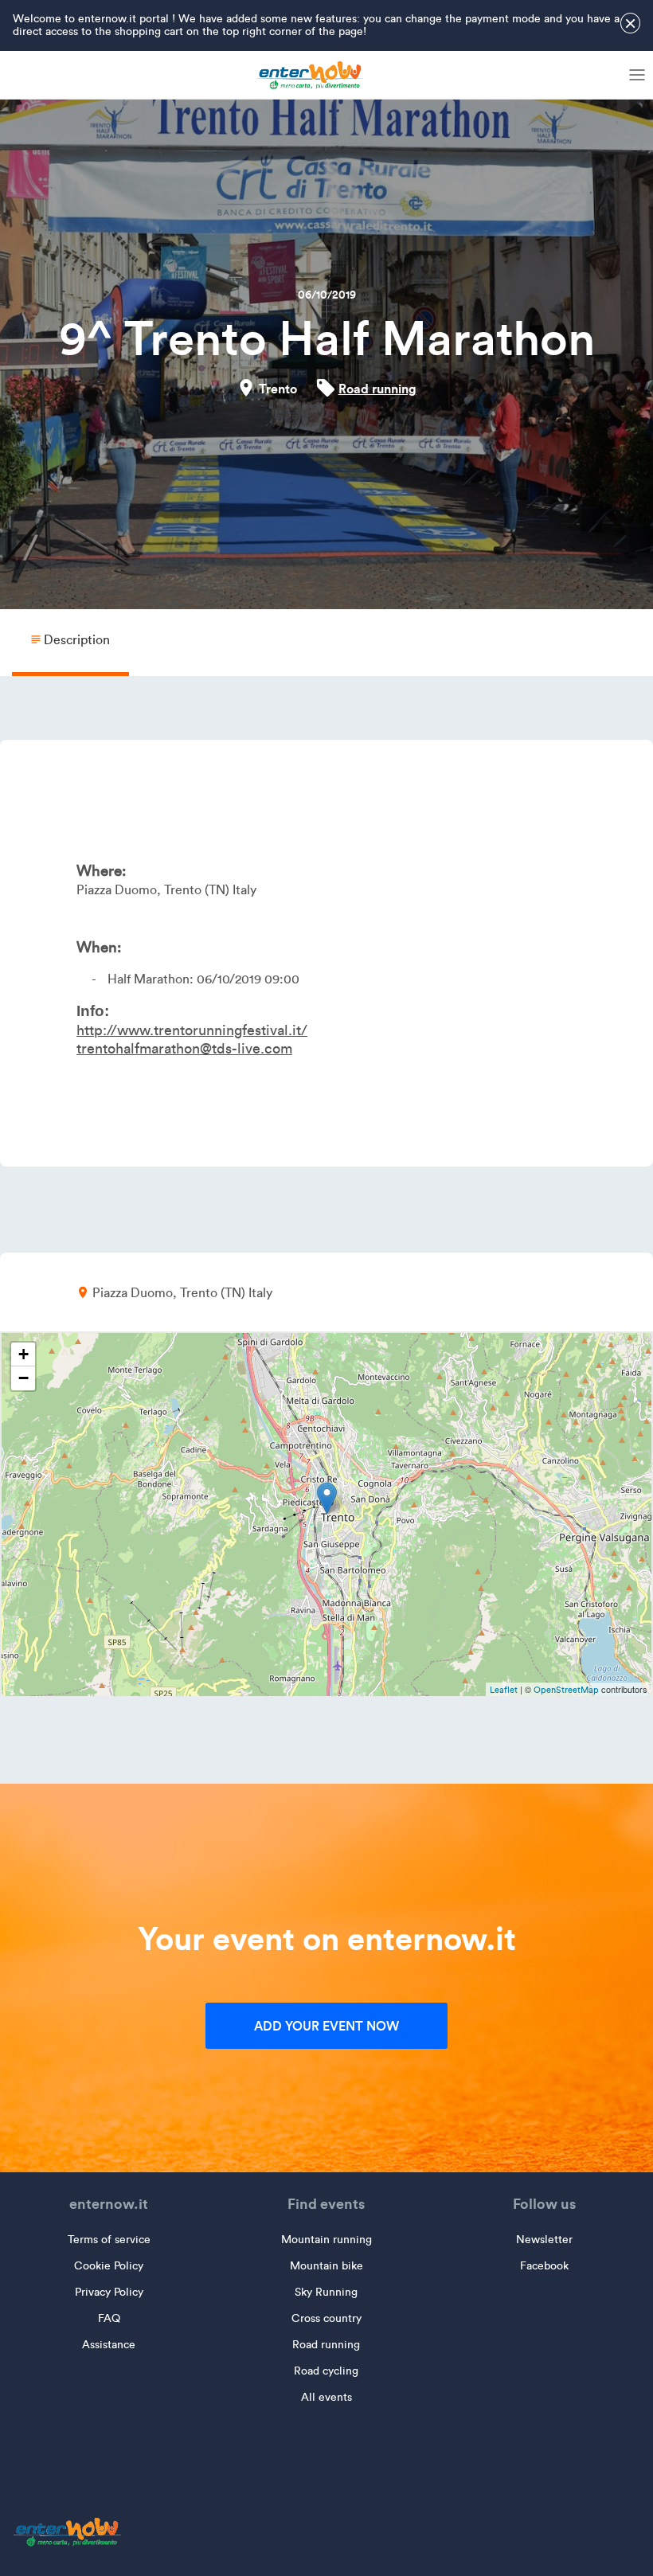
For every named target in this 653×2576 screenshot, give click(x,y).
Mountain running (326, 2240)
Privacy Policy (109, 2292)
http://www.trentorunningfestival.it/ (192, 1030)
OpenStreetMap (566, 1690)
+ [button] (23, 1354)
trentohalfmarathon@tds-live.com (184, 1049)
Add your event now (326, 2026)
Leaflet (504, 1690)
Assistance (109, 2345)
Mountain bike (326, 2266)
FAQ (109, 2318)
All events (326, 2397)
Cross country (326, 2318)
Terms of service (109, 2240)
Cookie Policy (109, 2266)
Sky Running (326, 2292)
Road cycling (326, 2371)
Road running (377, 389)
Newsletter (544, 2240)
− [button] (23, 1378)
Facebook (544, 2266)
